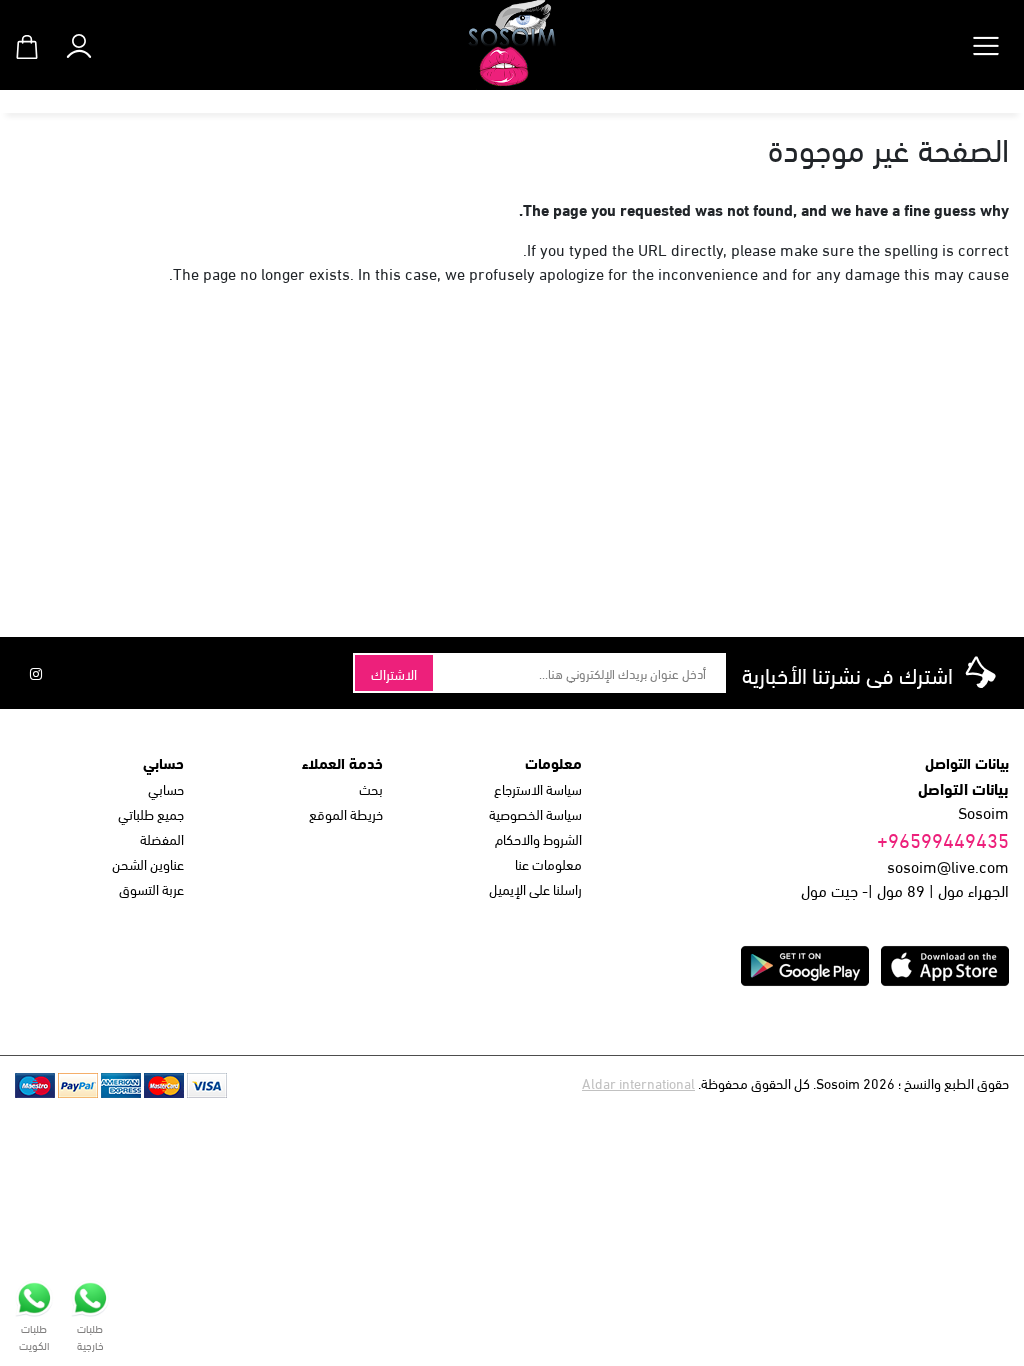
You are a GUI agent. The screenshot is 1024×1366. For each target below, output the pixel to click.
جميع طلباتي (151, 813)
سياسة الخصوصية (535, 813)
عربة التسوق (151, 888)
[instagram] (36, 673)
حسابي (166, 788)
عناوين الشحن (148, 863)
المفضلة (162, 838)
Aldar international (638, 1082)
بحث (371, 788)
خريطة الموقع (346, 813)
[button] (78, 41)
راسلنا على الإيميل (535, 888)
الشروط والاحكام (538, 838)
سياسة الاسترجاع (538, 788)
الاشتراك (394, 673)
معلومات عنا (548, 863)
